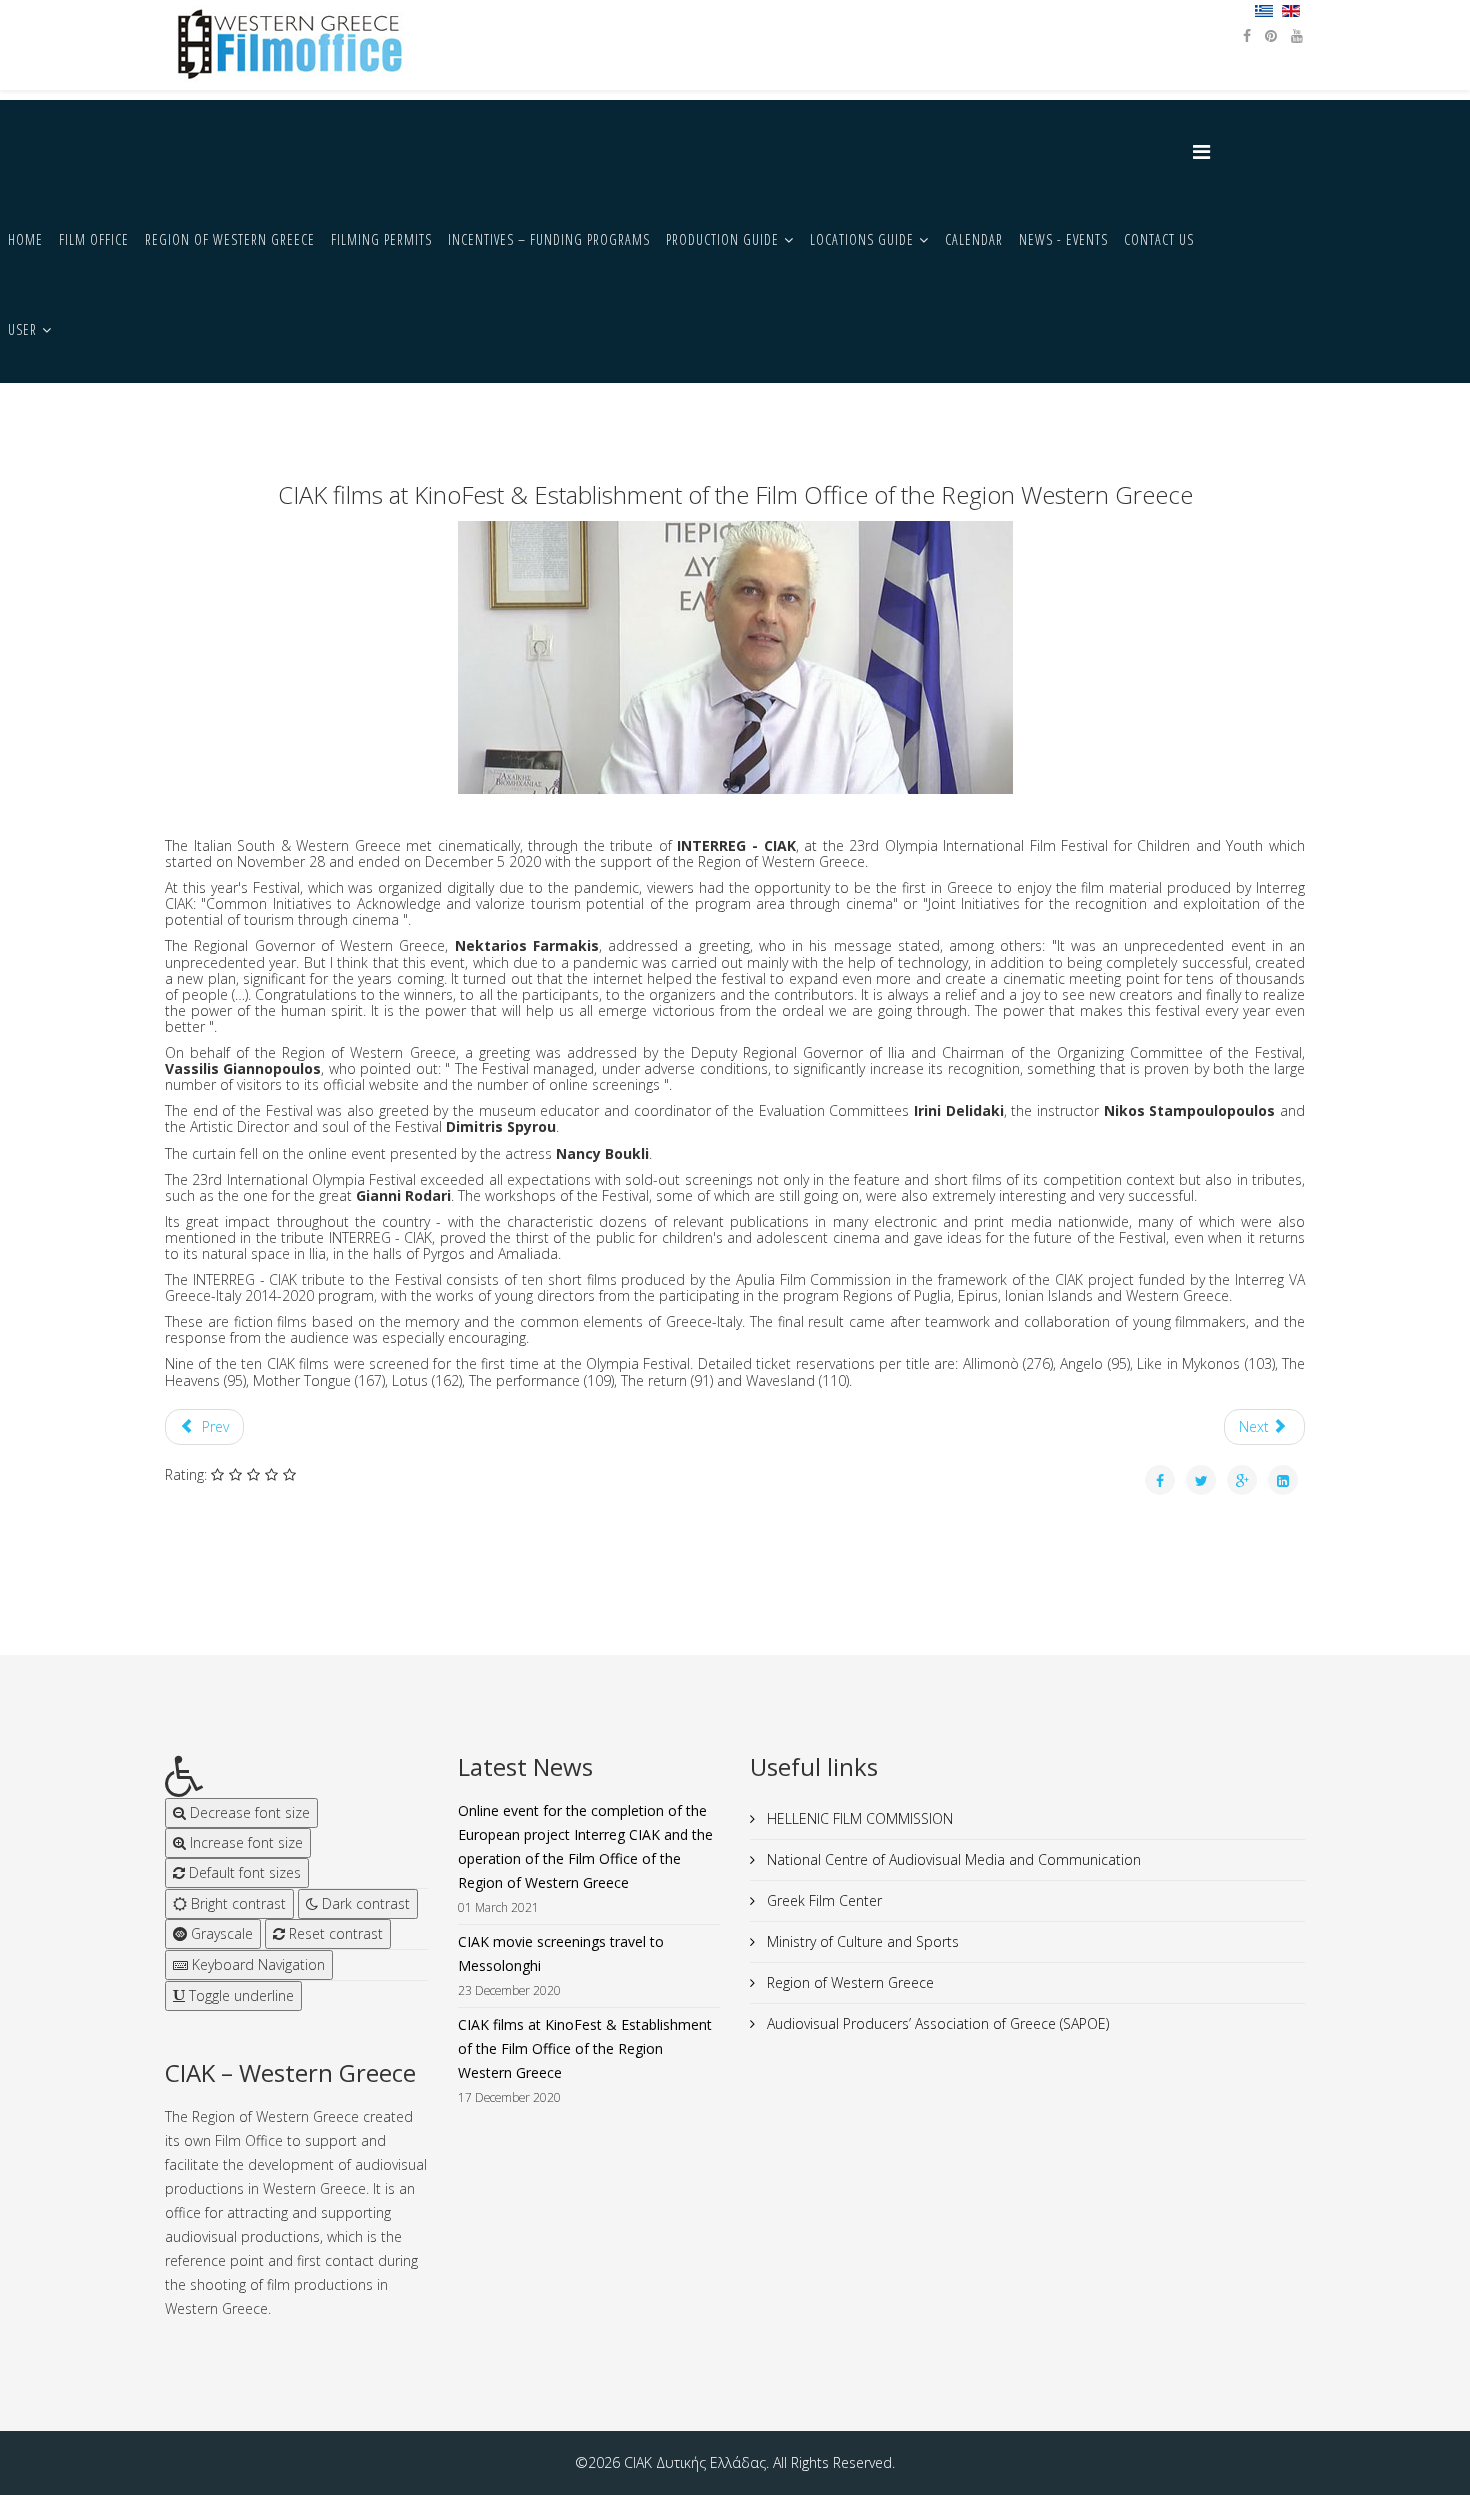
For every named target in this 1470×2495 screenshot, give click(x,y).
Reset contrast (334, 1933)
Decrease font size (248, 1812)
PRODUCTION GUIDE (722, 239)
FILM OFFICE (94, 239)
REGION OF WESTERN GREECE (230, 239)
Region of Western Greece (848, 1982)
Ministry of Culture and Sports (861, 1941)
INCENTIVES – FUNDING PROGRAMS (549, 239)
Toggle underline (239, 1995)
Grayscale (220, 1933)
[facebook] (1247, 35)
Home (25, 239)
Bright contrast (236, 1903)
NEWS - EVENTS (1063, 239)
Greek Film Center (822, 1900)
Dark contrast (364, 1903)
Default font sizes (243, 1872)
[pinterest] (1271, 35)
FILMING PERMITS (381, 239)
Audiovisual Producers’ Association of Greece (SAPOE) (936, 2023)
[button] (296, 1776)
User (22, 329)
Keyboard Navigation (256, 1964)
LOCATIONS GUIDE (862, 239)
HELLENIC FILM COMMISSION (858, 1818)
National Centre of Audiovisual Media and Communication (952, 1859)
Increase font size (244, 1842)
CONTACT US (1159, 239)
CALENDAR (974, 239)
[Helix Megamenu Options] (1206, 151)
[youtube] (1297, 35)
